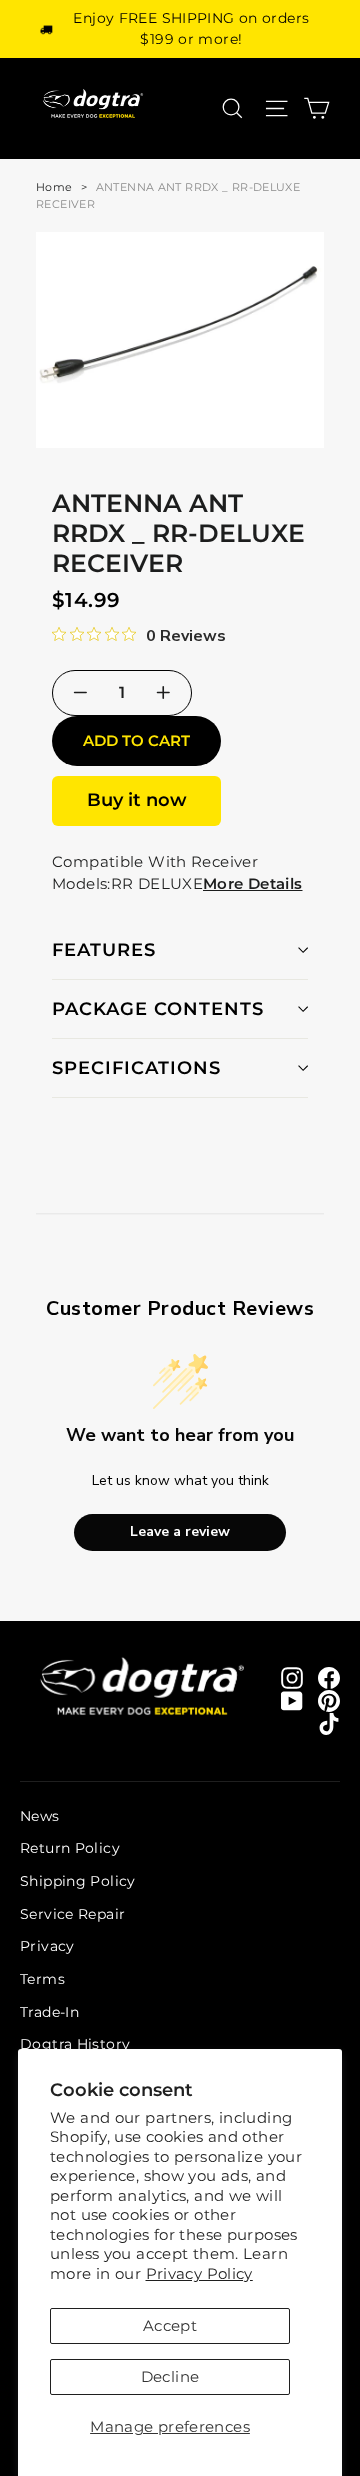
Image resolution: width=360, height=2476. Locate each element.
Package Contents (158, 1009)
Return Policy (70, 1848)
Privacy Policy (199, 2273)
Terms (42, 1979)
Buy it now (137, 800)
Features (104, 950)
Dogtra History (75, 2044)
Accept (170, 2325)
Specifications (136, 1068)
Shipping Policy (78, 1881)
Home (54, 187)
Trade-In (49, 2012)
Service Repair (72, 1914)
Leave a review (180, 1531)
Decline (170, 2376)
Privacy (47, 1946)
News (40, 1816)
